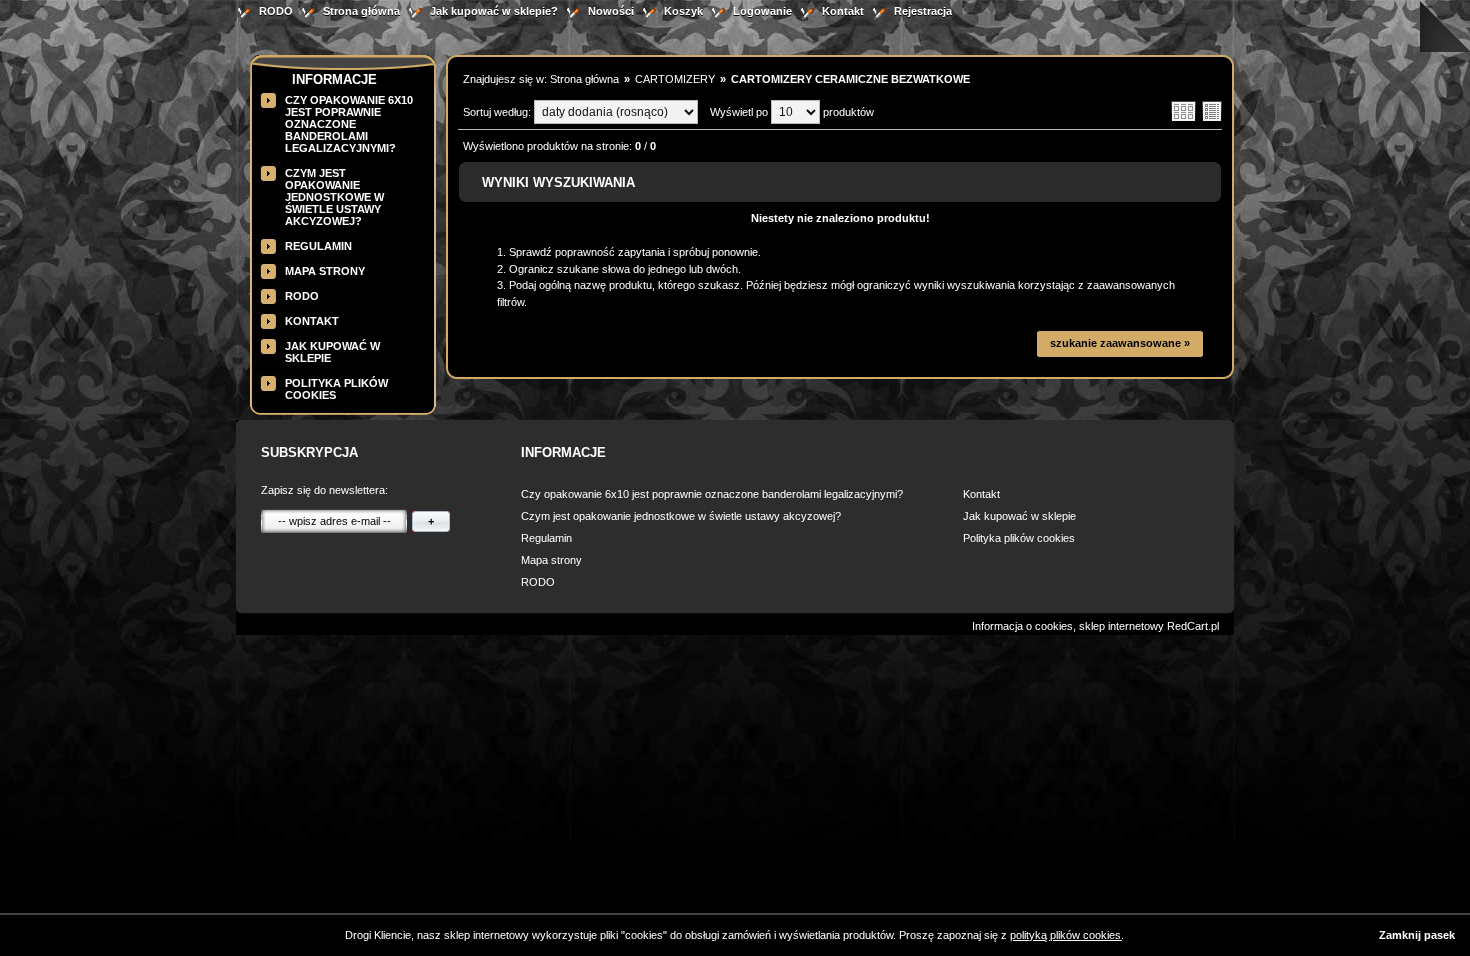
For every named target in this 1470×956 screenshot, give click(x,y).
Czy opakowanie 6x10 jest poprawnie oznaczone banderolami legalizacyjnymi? (349, 124)
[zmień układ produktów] (1183, 118)
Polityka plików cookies (1019, 538)
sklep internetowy (1121, 626)
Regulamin (318, 246)
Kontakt (843, 11)
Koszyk (683, 11)
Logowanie (762, 11)
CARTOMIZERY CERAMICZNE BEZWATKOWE (850, 79)
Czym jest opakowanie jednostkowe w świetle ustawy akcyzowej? (334, 197)
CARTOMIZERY (675, 79)
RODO (276, 11)
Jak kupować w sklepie (1019, 516)
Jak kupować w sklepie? (494, 11)
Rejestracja (923, 11)
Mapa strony (325, 271)
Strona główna (361, 11)
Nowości (611, 11)
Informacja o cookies (1022, 626)
